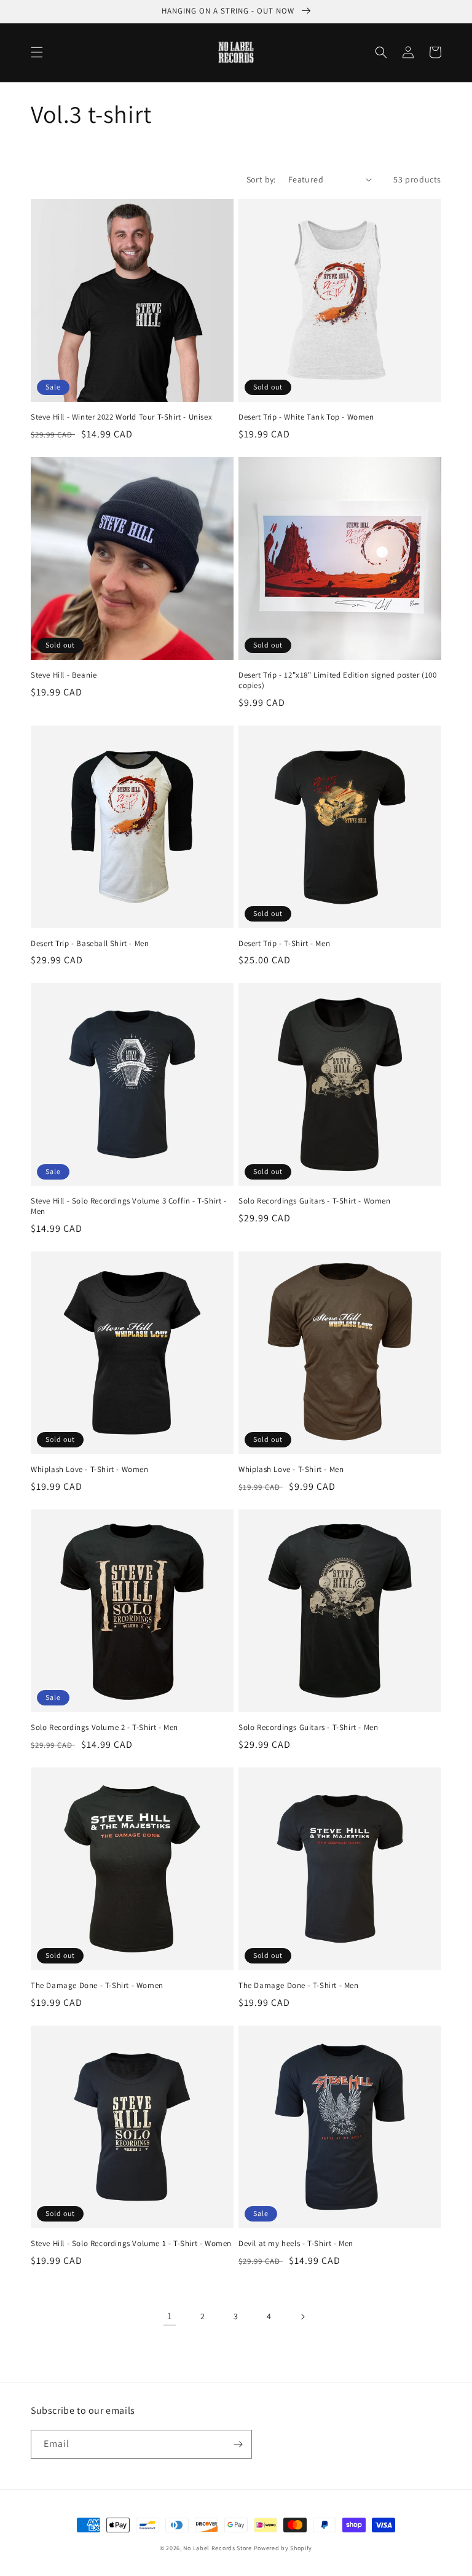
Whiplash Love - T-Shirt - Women (90, 1470)
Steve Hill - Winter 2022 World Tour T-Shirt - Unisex (121, 417)
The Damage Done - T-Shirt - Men (299, 1986)
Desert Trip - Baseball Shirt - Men (90, 944)
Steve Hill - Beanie (64, 675)
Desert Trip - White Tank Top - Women (306, 417)
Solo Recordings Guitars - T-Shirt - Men (308, 1728)
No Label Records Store (217, 2548)
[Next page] (302, 2317)
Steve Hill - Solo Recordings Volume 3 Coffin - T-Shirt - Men (129, 1206)
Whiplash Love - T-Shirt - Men (291, 1470)
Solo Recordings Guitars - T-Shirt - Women (315, 1201)
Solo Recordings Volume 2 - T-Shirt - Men (104, 1728)
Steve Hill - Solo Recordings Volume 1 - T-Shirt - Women (131, 2244)
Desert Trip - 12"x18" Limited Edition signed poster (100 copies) (338, 680)
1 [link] (170, 2316)
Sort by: (261, 179)
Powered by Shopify (283, 2548)
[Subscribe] (238, 2444)
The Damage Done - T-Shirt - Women (97, 1986)
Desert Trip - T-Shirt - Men (284, 944)
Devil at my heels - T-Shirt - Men (296, 2244)
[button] (37, 52)
